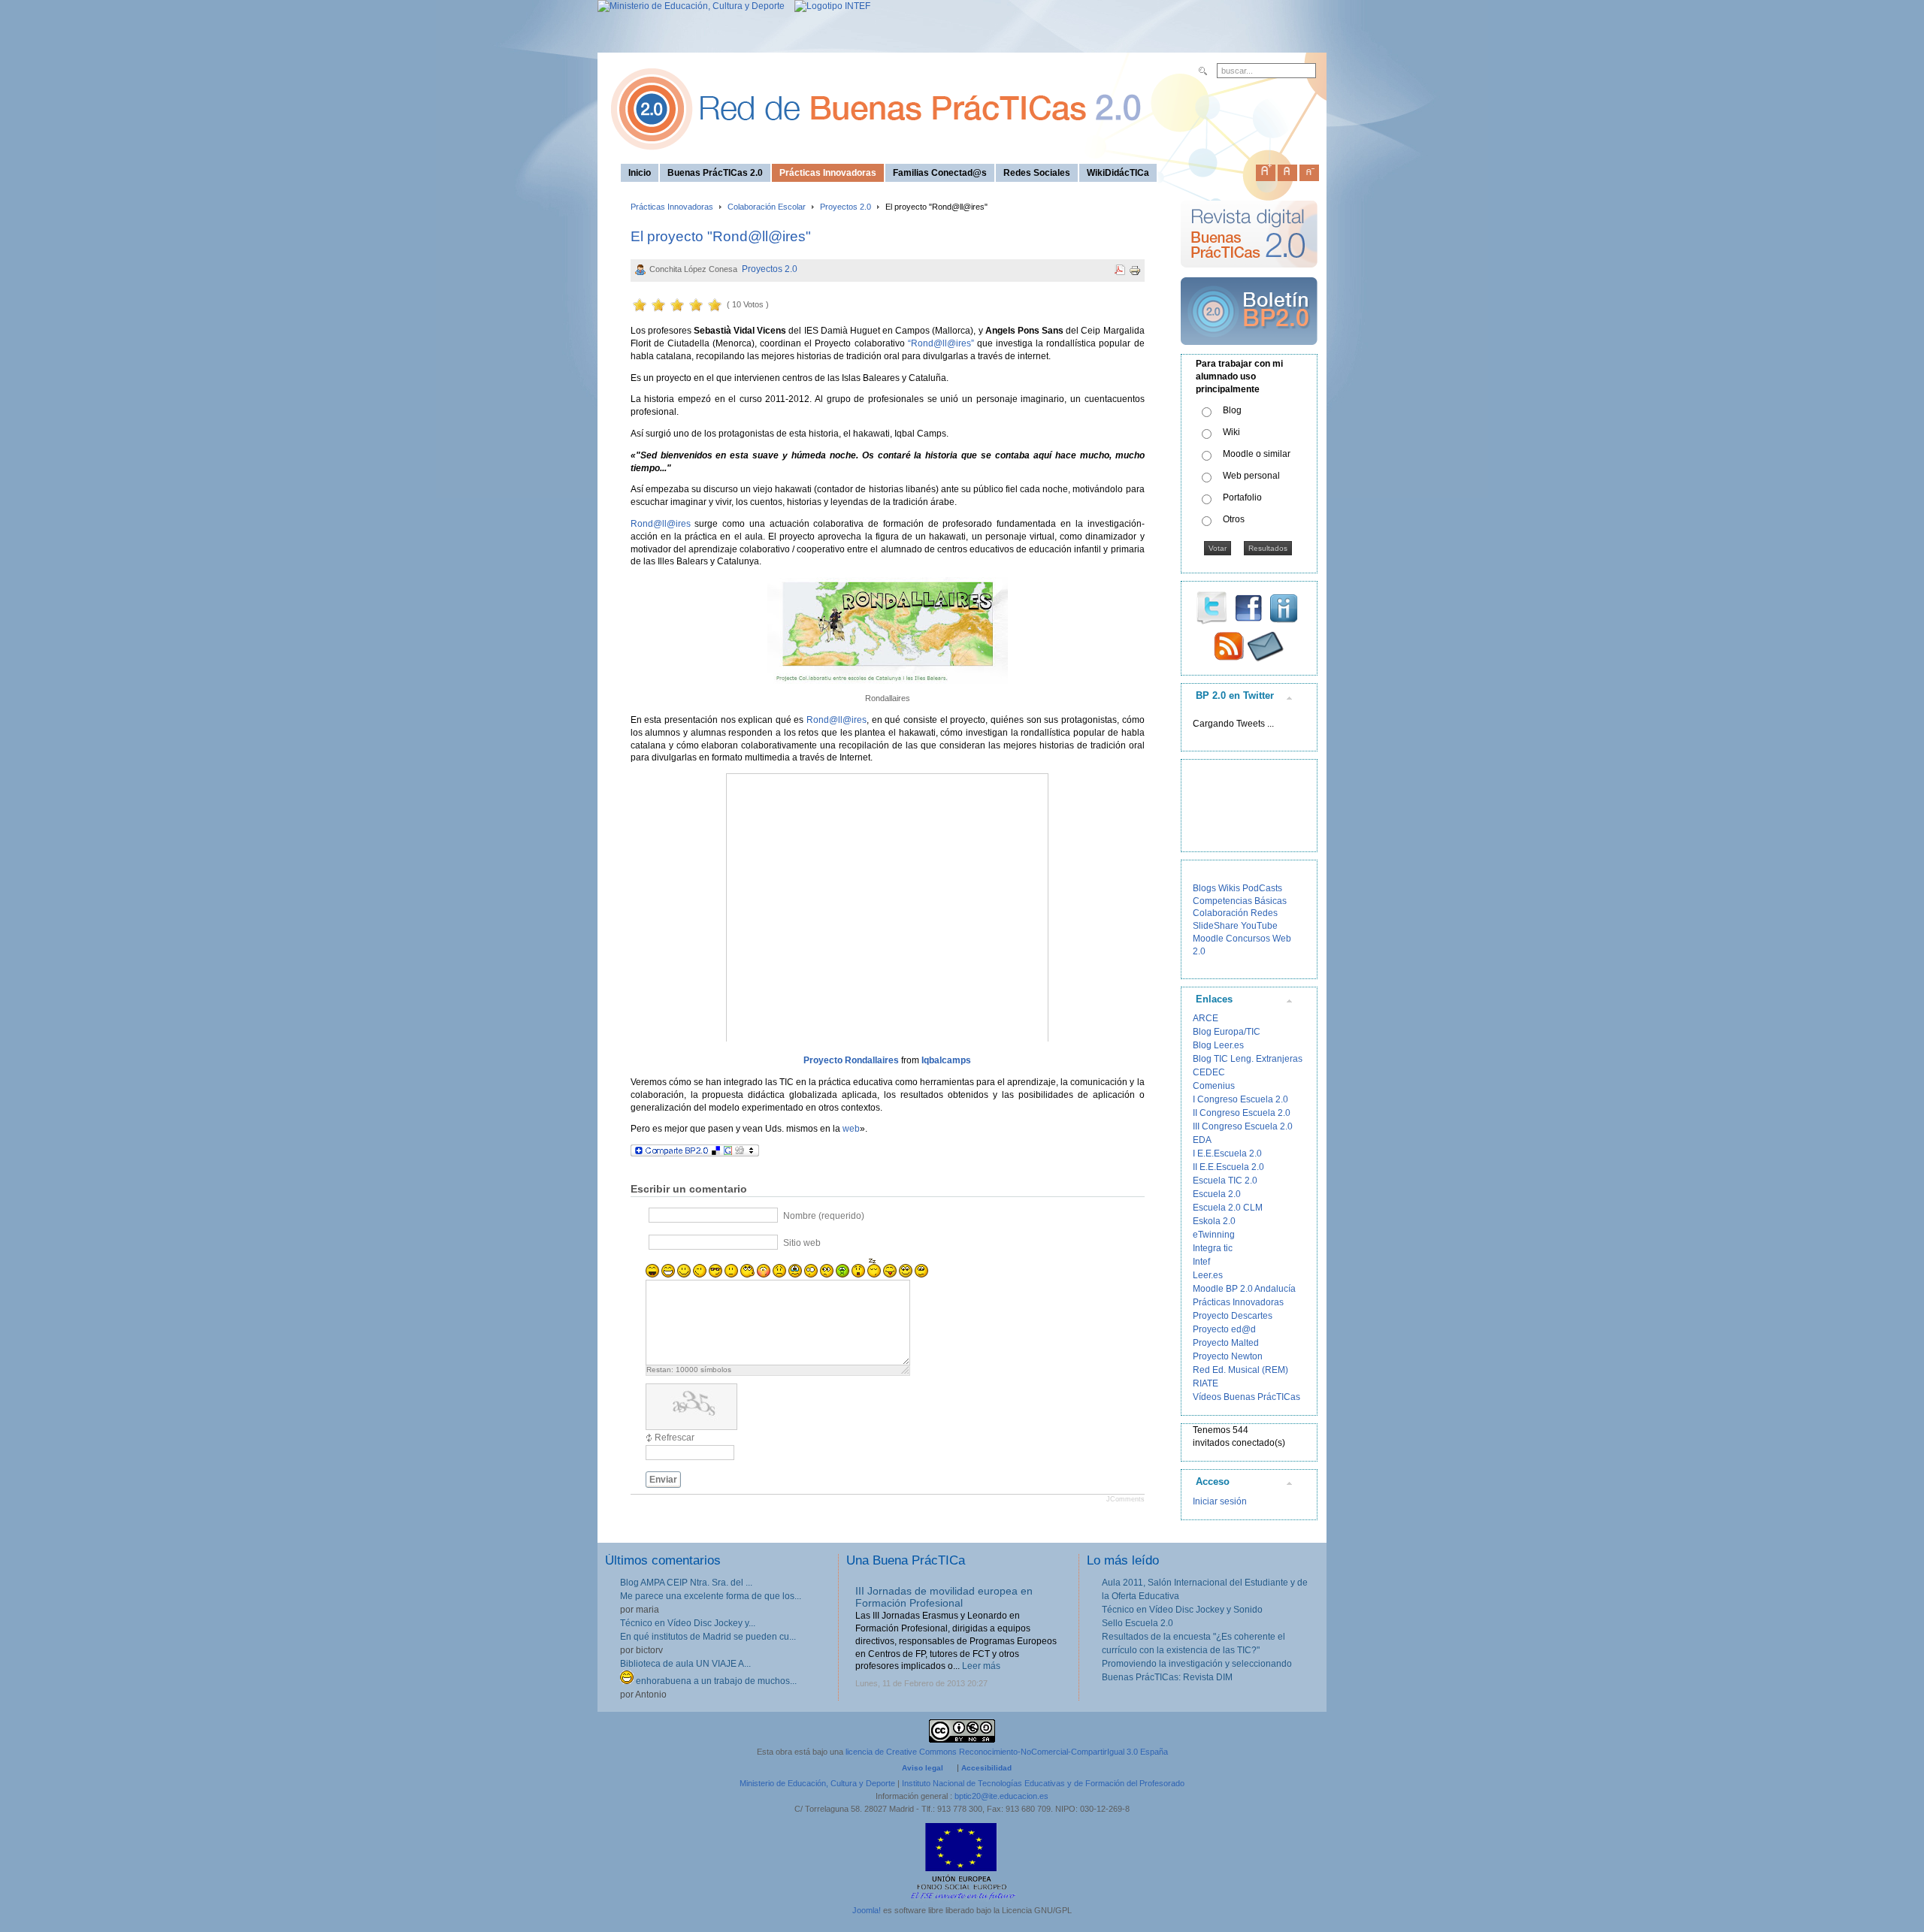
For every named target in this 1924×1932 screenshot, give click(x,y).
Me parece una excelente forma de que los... (711, 1596)
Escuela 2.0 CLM (1228, 1208)
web (851, 1129)
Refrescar (675, 1438)
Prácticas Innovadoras (672, 207)
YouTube (1259, 926)
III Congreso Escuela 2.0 (1243, 1126)
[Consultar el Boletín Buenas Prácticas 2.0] (1249, 351)
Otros (1234, 519)
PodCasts (1262, 888)
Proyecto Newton (1228, 1356)
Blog (1232, 410)
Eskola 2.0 (1214, 1221)
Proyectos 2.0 (846, 207)
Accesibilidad (986, 1768)
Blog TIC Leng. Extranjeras (1248, 1059)
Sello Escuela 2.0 (1137, 1623)
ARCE (1206, 1018)
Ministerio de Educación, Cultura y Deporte (817, 1783)
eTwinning (1214, 1235)
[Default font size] (1287, 170)
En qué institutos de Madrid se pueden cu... (708, 1637)
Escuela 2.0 (1217, 1194)
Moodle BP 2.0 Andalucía (1244, 1289)
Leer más (981, 1666)
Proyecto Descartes (1233, 1316)
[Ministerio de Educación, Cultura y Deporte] (691, 6)
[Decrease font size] (1309, 170)
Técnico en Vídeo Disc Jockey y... (688, 1623)
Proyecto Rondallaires (851, 1060)
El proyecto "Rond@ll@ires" (721, 236)
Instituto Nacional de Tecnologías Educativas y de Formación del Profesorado (1043, 1783)
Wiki (1231, 432)
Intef (1201, 1262)
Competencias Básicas (1240, 901)
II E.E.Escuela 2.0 (1228, 1167)
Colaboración (1221, 913)
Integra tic (1213, 1248)
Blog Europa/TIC (1227, 1032)
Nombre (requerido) (824, 1216)
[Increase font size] (1266, 170)
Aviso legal (923, 1768)
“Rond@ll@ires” (941, 343)
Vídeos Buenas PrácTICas (1246, 1397)
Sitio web (802, 1243)
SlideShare (1216, 926)
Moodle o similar (1257, 454)
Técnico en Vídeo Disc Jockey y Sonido (1182, 1610)
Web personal (1251, 476)
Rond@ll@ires (661, 524)
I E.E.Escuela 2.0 (1227, 1153)
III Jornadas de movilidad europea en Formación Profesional (944, 1597)
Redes (1264, 913)
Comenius (1214, 1086)
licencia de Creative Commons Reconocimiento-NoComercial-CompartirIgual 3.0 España (1007, 1752)
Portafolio (1242, 497)
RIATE (1206, 1383)
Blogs (1204, 888)
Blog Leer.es (1218, 1045)
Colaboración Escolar (767, 207)
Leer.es (1208, 1275)
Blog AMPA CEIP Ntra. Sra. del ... (686, 1583)
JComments (1125, 1499)
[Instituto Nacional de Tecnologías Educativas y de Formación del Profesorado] (829, 6)
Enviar (663, 1480)
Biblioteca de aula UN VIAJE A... (685, 1664)
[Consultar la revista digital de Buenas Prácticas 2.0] (1249, 274)
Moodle (1208, 939)
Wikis (1229, 888)
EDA (1202, 1140)
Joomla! (867, 1910)
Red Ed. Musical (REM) (1240, 1370)
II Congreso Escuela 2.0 (1242, 1113)
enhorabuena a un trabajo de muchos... (715, 1681)
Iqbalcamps (946, 1060)
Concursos (1248, 939)
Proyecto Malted (1226, 1343)
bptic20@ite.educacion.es (1001, 1796)
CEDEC (1209, 1072)
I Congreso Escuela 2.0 (1240, 1099)
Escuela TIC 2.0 (1225, 1181)
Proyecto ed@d (1224, 1329)
